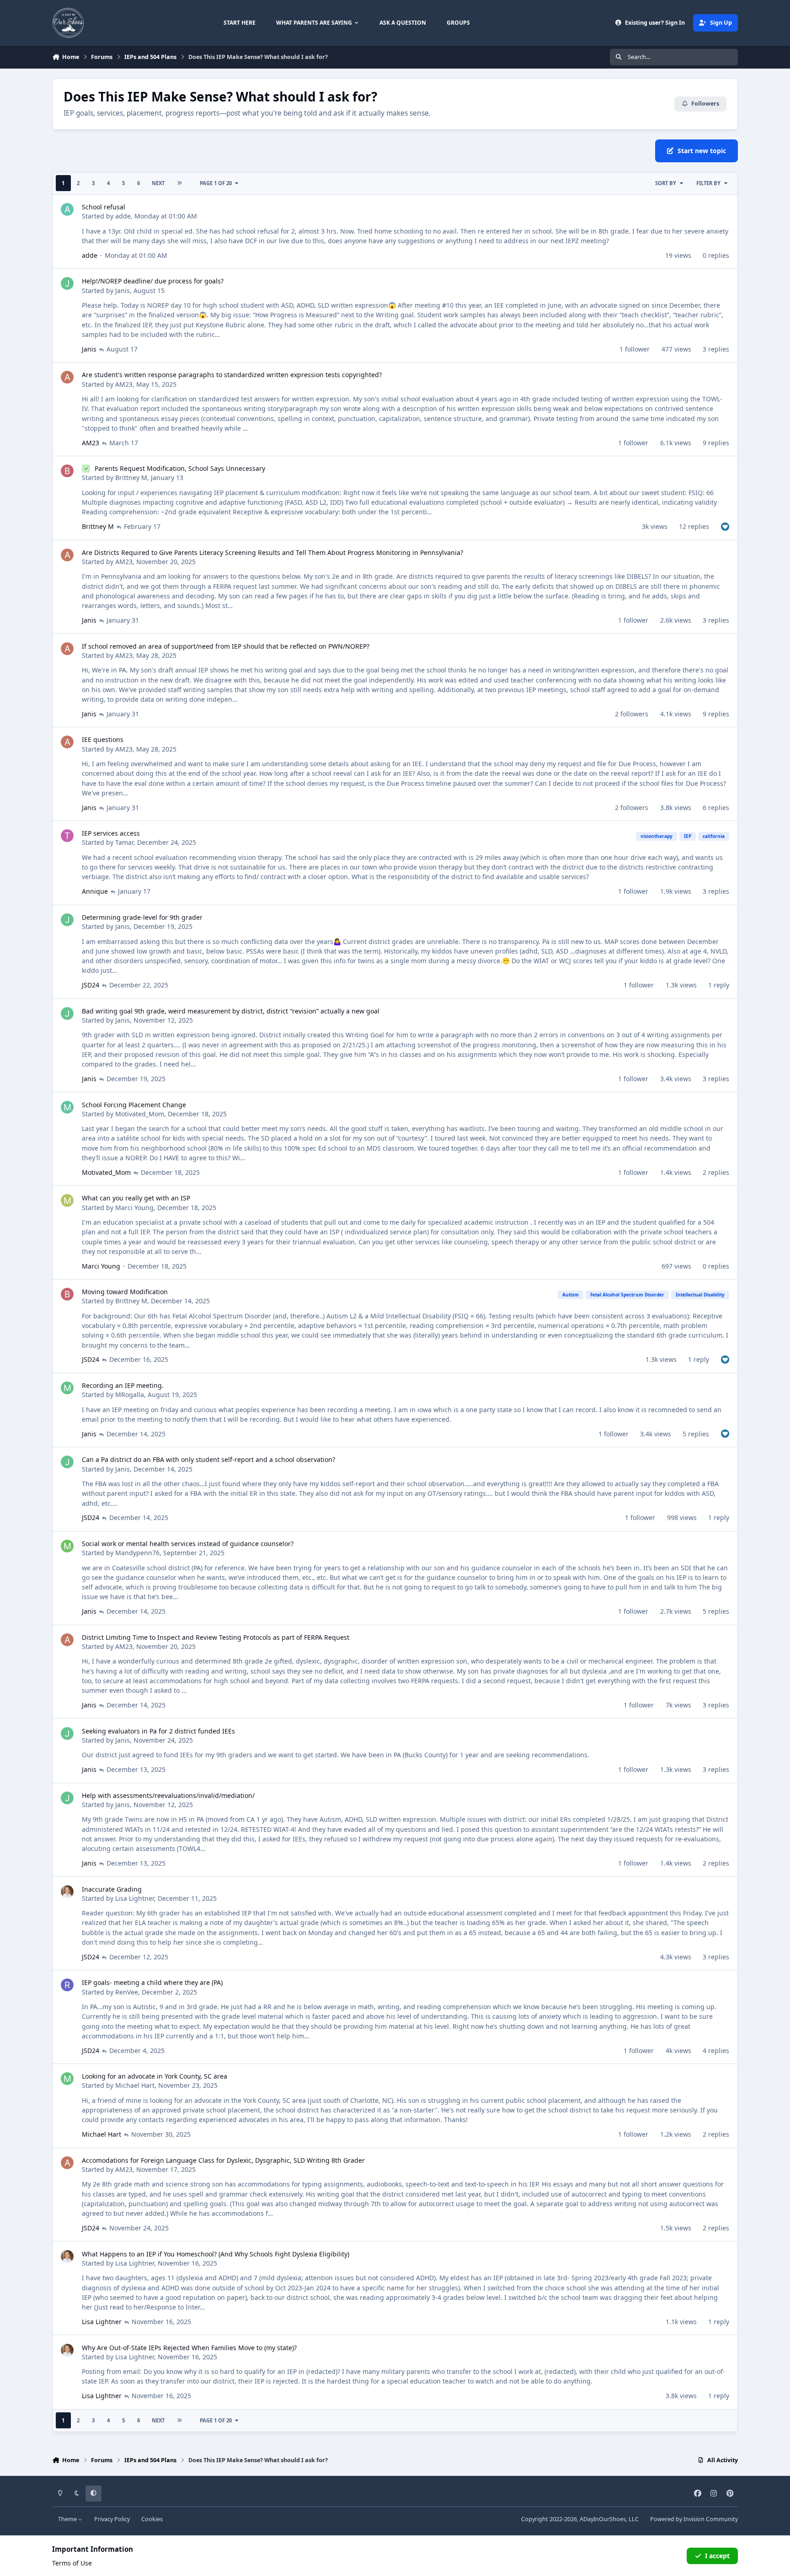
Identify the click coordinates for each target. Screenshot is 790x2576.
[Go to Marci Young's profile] (67, 1200)
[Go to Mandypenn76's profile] (67, 1546)
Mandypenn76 (137, 1553)
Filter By (708, 183)
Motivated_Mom (140, 1114)
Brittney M (131, 477)
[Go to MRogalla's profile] (67, 1388)
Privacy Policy (112, 2519)
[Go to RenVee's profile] (67, 1985)
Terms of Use (72, 2563)
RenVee (127, 1992)
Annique (95, 891)
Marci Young (134, 1208)
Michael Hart (135, 2085)
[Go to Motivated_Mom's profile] (67, 1107)
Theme (68, 2519)
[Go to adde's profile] (67, 209)
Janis (123, 291)
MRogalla (130, 1395)
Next (158, 183)
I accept (717, 2556)
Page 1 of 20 (216, 183)
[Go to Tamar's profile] (67, 836)
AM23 (124, 384)
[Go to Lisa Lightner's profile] (67, 1892)
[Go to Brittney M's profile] (67, 471)
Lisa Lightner (135, 1898)
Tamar (124, 842)
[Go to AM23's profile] (67, 377)
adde (123, 216)
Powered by (694, 2519)
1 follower (635, 349)
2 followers (632, 714)
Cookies (152, 2519)
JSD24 (91, 985)
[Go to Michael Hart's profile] (67, 2079)
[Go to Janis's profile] (67, 283)
